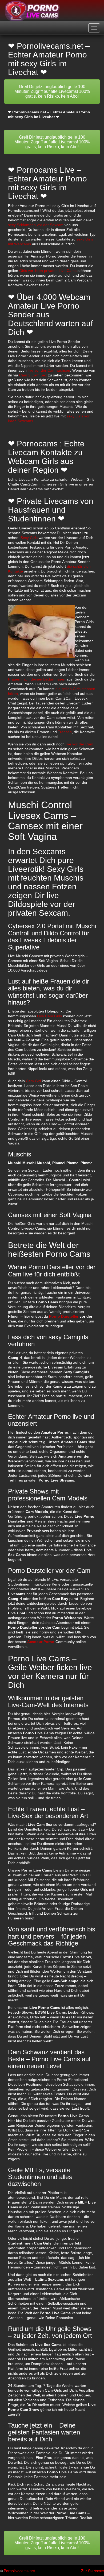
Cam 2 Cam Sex (33, 375)
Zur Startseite (93, 2571)
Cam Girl (33, 1081)
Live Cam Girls (49, 1016)
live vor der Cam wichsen (49, 370)
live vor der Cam (79, 744)
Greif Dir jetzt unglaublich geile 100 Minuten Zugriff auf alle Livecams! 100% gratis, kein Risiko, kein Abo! (52, 91)
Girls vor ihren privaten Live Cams (48, 271)
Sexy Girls (29, 538)
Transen (65, 732)
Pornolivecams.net (19, 2571)
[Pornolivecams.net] (32, 11)
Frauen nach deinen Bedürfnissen (37, 679)
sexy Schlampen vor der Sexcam (36, 225)
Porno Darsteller (64, 1316)
